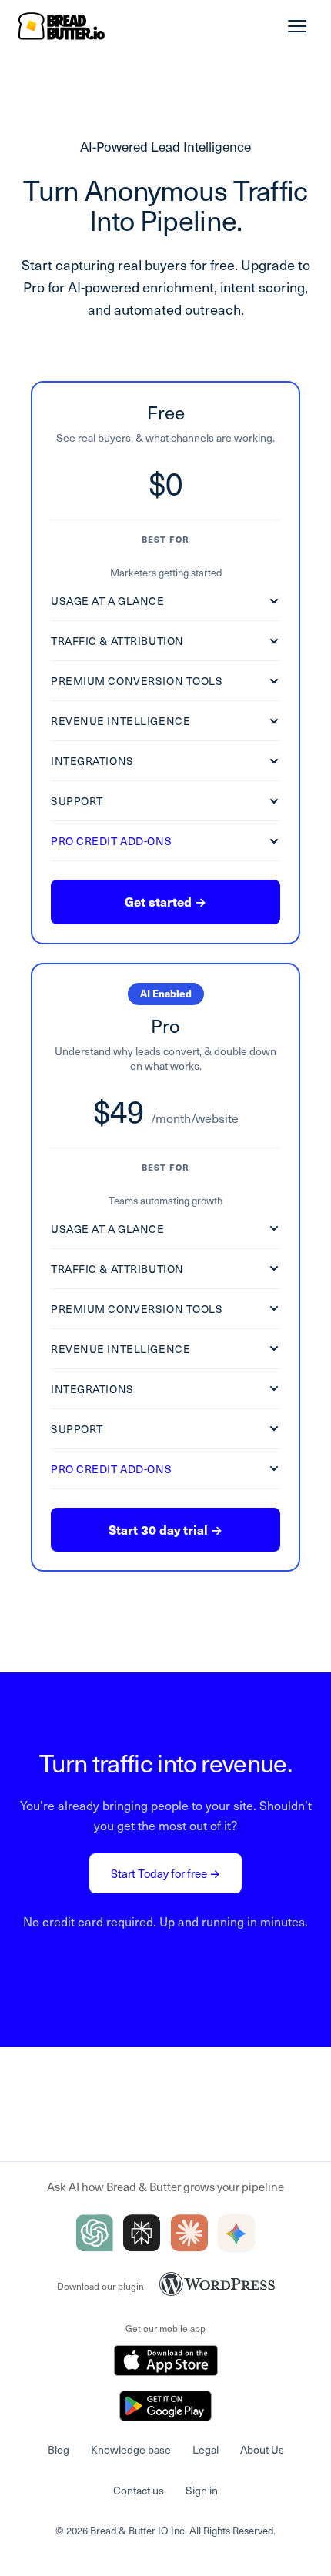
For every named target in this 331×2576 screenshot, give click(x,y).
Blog (59, 2449)
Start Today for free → (165, 1873)
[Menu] (297, 26)
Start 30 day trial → (165, 1530)
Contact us (139, 2490)
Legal (206, 2449)
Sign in (202, 2490)
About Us (262, 2449)
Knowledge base (131, 2449)
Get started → (165, 902)
